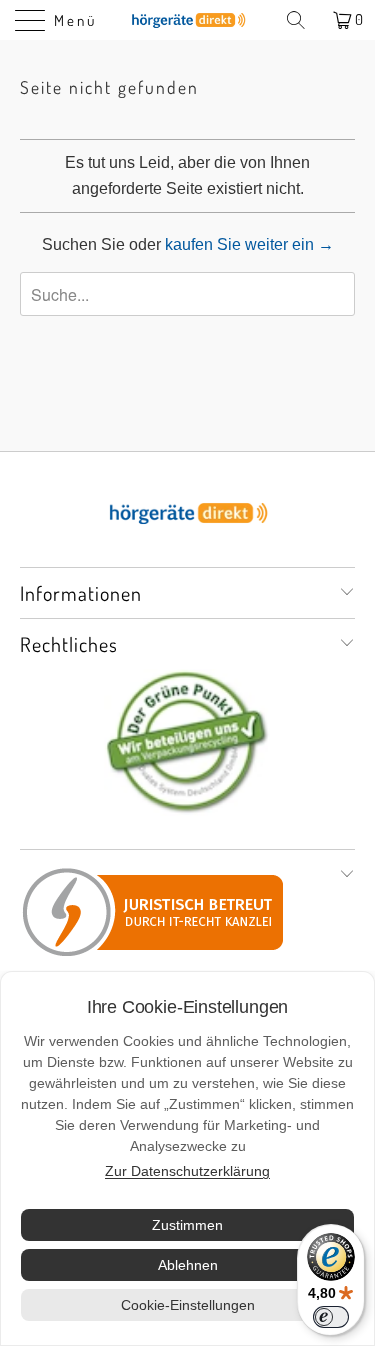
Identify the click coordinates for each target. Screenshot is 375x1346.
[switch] (331, 1317)
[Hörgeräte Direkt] (188, 20)
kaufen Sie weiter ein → (249, 244)
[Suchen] (303, 20)
